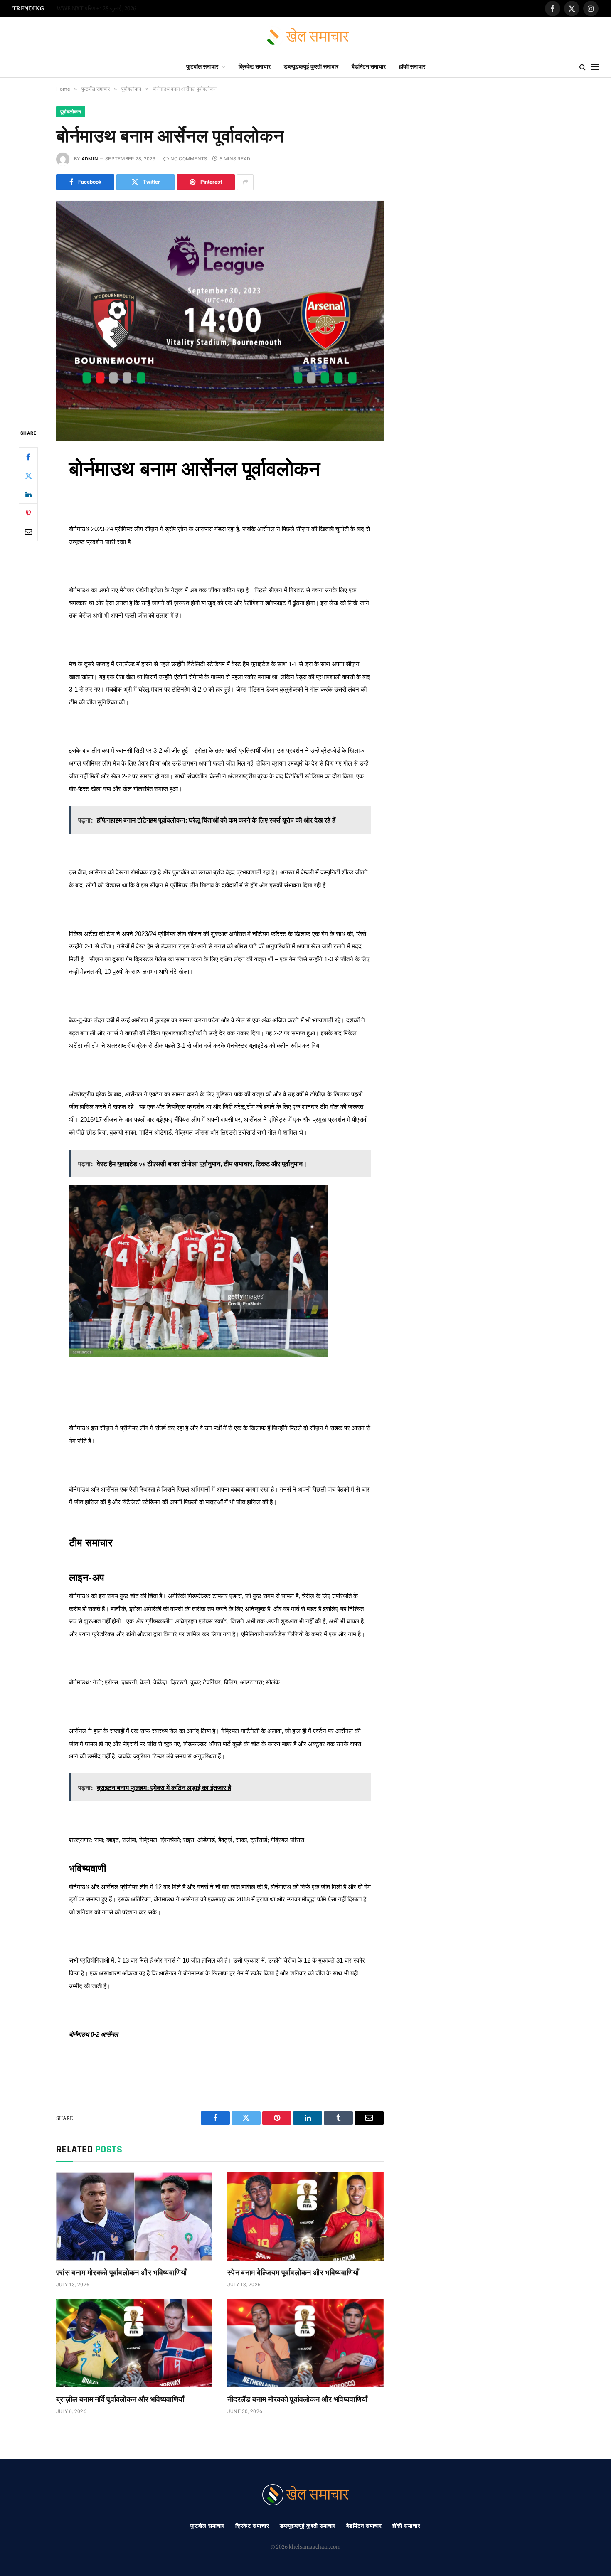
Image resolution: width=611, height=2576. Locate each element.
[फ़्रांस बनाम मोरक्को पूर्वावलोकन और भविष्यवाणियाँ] (134, 2216)
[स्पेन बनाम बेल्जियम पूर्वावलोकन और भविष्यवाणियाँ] (305, 2216)
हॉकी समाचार (412, 67)
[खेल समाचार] (306, 37)
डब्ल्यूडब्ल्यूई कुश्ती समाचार (311, 67)
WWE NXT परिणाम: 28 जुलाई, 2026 (96, 9)
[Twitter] (28, 475)
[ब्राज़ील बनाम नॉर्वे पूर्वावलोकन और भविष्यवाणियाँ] (134, 2343)
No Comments (189, 159)
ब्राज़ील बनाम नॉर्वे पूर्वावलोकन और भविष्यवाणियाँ (120, 2399)
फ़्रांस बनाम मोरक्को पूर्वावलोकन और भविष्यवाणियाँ (122, 2272)
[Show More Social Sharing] (245, 182)
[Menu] (595, 67)
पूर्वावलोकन (71, 112)
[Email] (28, 532)
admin (90, 159)
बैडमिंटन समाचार (369, 67)
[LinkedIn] (28, 494)
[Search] (583, 67)
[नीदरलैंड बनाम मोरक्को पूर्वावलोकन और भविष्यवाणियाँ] (305, 2343)
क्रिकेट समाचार (255, 67)
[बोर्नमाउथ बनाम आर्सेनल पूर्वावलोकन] (220, 308)
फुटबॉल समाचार (202, 67)
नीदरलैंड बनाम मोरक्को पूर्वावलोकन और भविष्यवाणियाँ (298, 2399)
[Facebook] (28, 457)
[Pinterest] (28, 513)
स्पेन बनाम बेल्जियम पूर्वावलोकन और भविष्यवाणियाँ (293, 2272)
